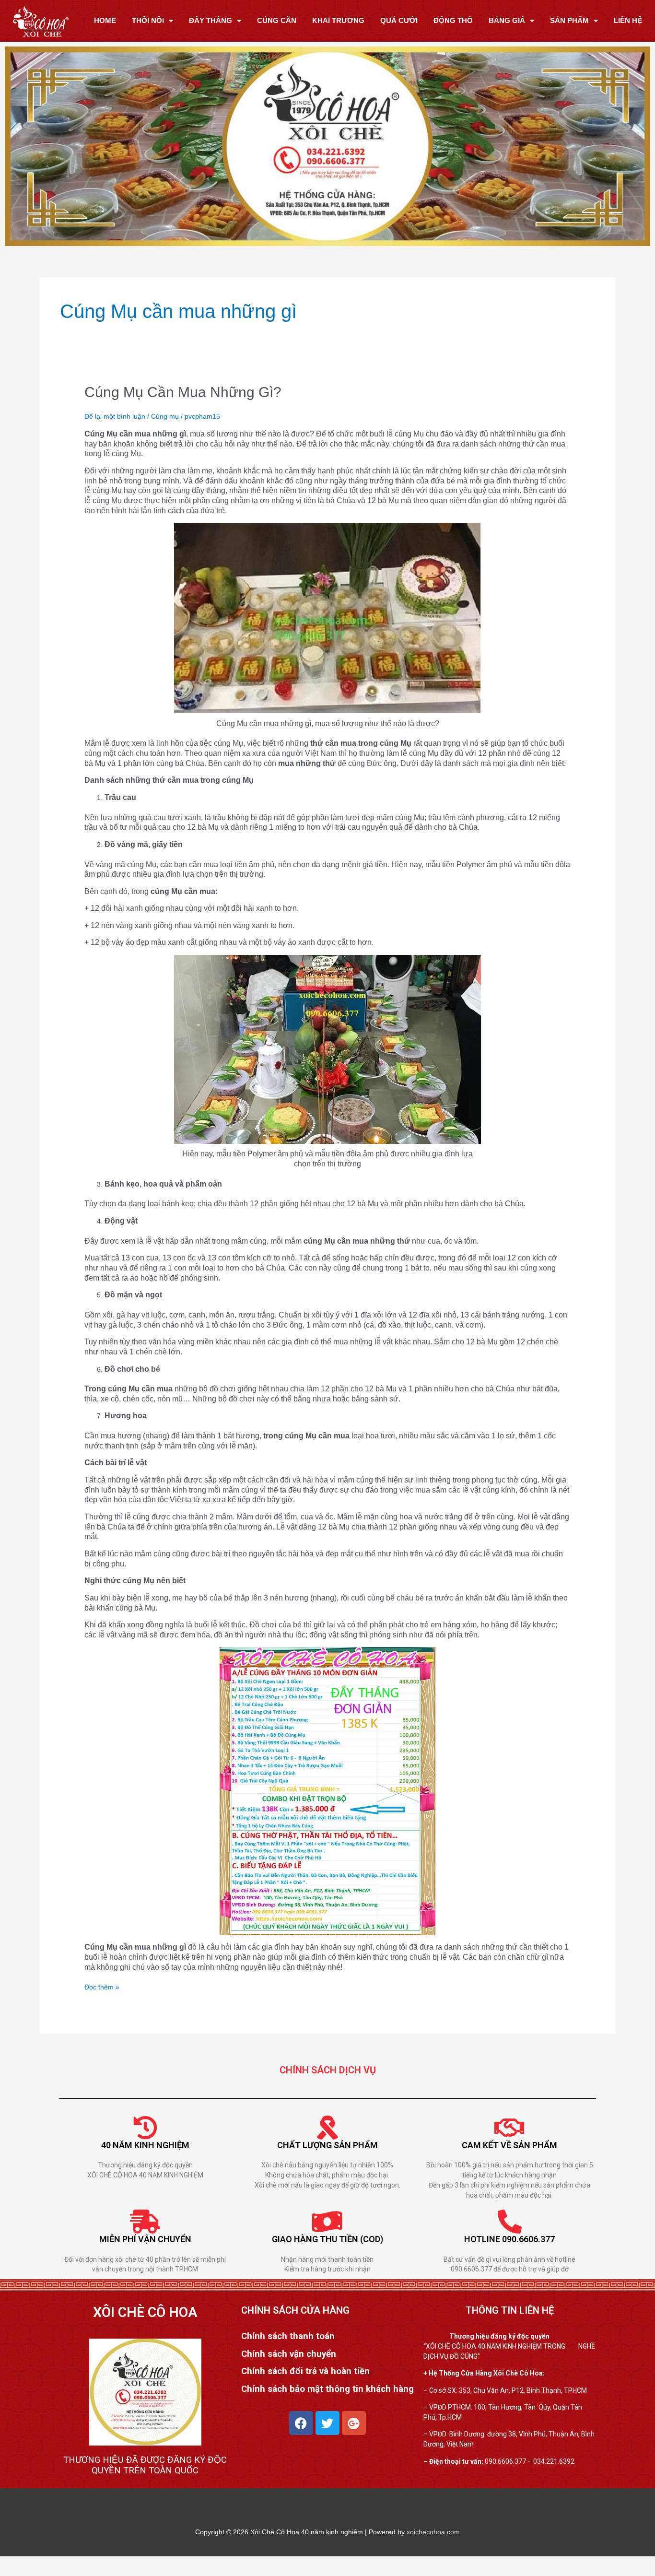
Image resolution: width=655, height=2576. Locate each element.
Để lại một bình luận (115, 416)
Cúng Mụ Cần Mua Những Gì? (183, 392)
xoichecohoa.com (433, 2532)
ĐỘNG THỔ (453, 20)
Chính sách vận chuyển (289, 2354)
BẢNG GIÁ (507, 20)
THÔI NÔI (148, 20)
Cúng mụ (165, 416)
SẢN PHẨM (569, 20)
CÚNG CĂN (277, 20)
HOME (105, 20)
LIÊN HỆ (628, 20)
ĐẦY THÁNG (211, 20)
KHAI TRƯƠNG (338, 20)
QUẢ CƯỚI (399, 20)
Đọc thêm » (102, 1987)
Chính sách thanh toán (288, 2336)
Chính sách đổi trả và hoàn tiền (305, 2371)
